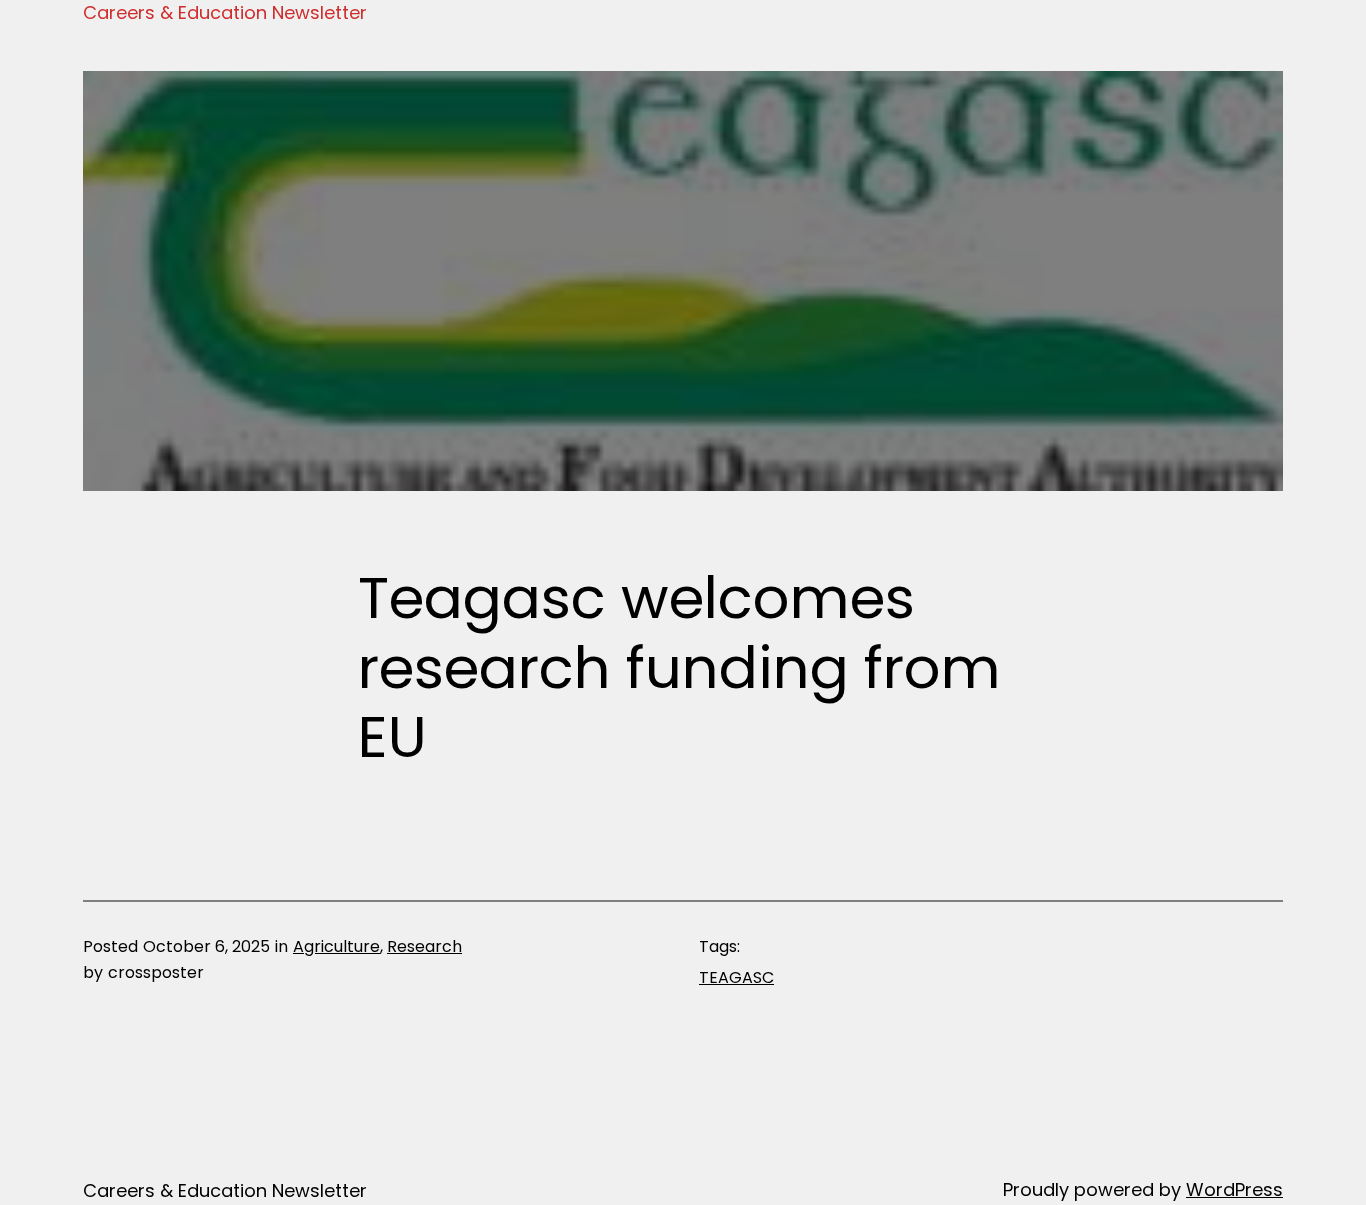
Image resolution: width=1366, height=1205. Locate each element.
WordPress (1234, 1189)
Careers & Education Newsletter (225, 12)
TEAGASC (736, 977)
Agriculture (336, 946)
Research (424, 946)
